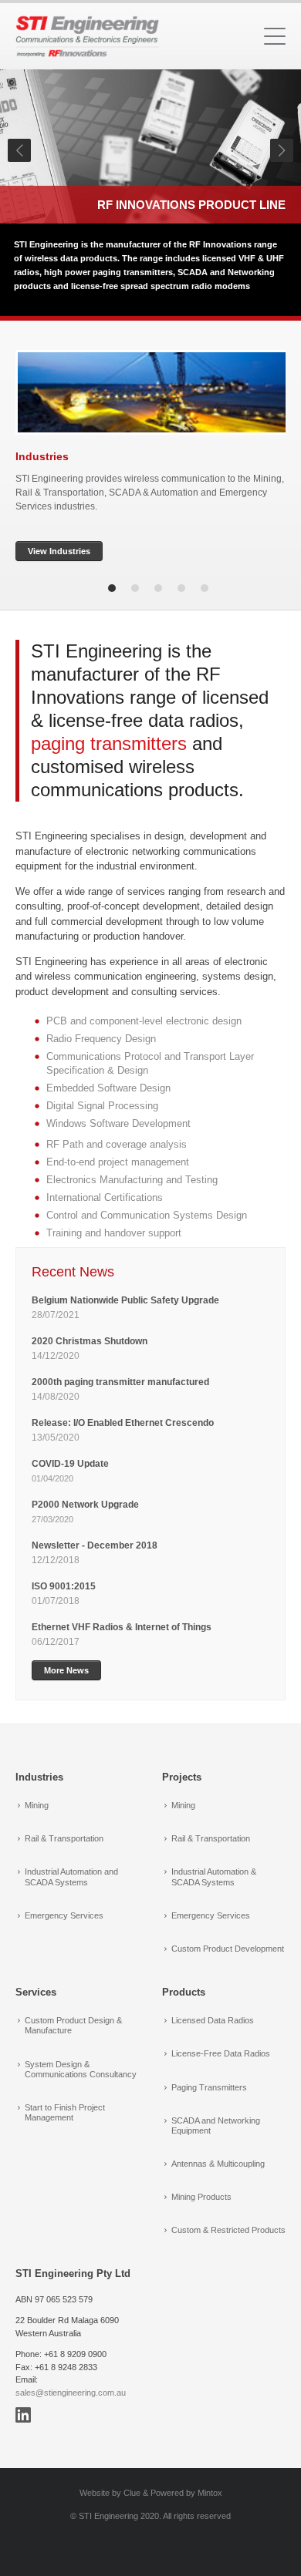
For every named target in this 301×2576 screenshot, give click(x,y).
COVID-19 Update (70, 1464)
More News (66, 1670)
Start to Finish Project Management (65, 2112)
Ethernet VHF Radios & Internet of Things (122, 1627)
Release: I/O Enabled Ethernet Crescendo (123, 1423)
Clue (132, 2493)
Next (282, 150)
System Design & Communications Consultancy (81, 2069)
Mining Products (201, 2197)
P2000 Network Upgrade (85, 1505)
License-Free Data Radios (221, 2053)
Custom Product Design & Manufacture (73, 2025)
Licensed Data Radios (213, 2020)
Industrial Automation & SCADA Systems (214, 1877)
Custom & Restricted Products (228, 2230)
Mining (37, 1805)
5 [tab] (205, 588)
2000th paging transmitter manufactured (120, 1382)
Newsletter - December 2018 (95, 1545)
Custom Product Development (228, 1949)
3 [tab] (158, 588)
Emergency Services (64, 1915)
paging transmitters (109, 743)
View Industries (59, 551)
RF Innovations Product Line (191, 205)
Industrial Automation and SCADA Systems (71, 1877)
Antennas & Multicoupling (218, 2164)
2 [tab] (135, 588)
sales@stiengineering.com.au (71, 2393)
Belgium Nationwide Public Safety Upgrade (127, 1300)
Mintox (210, 2493)
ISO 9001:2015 (64, 1586)
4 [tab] (181, 588)
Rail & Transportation (64, 1838)
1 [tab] (112, 588)
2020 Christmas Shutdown (91, 1341)
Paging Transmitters (209, 2087)
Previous (19, 150)
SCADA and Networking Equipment (216, 2125)
